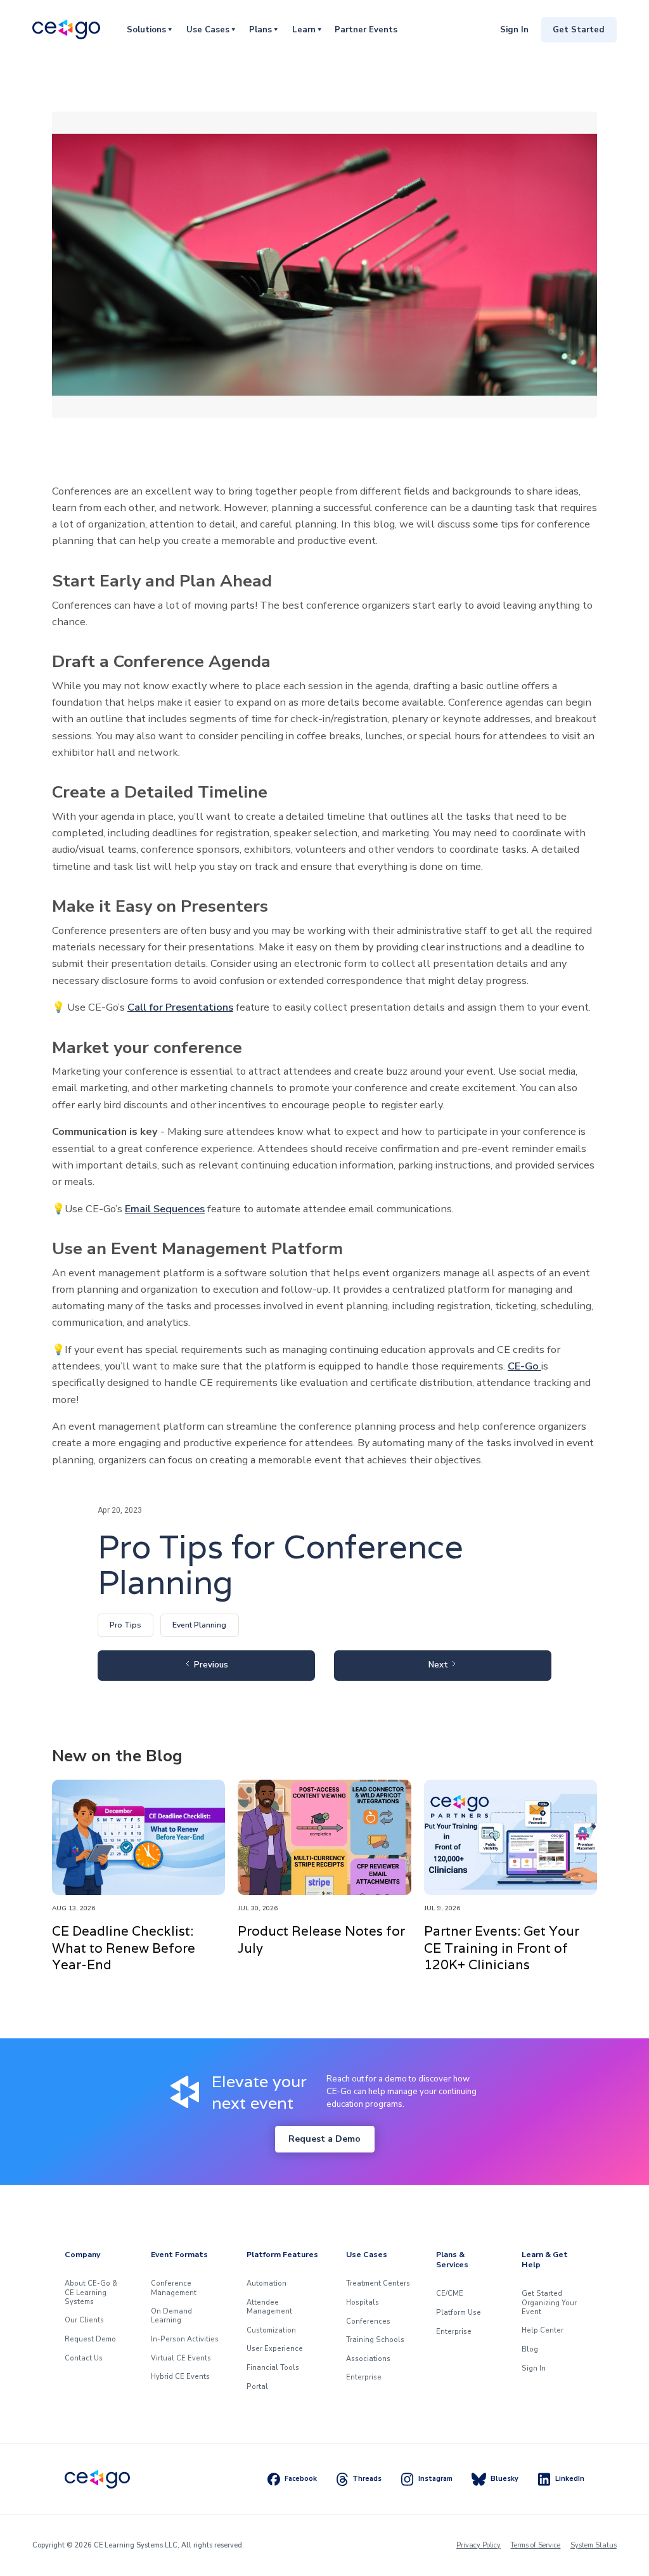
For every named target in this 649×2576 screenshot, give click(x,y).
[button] (149, 29)
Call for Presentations (180, 1007)
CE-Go (524, 1366)
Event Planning (199, 1625)
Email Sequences (165, 1209)
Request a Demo (324, 2139)
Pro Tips (125, 1625)
